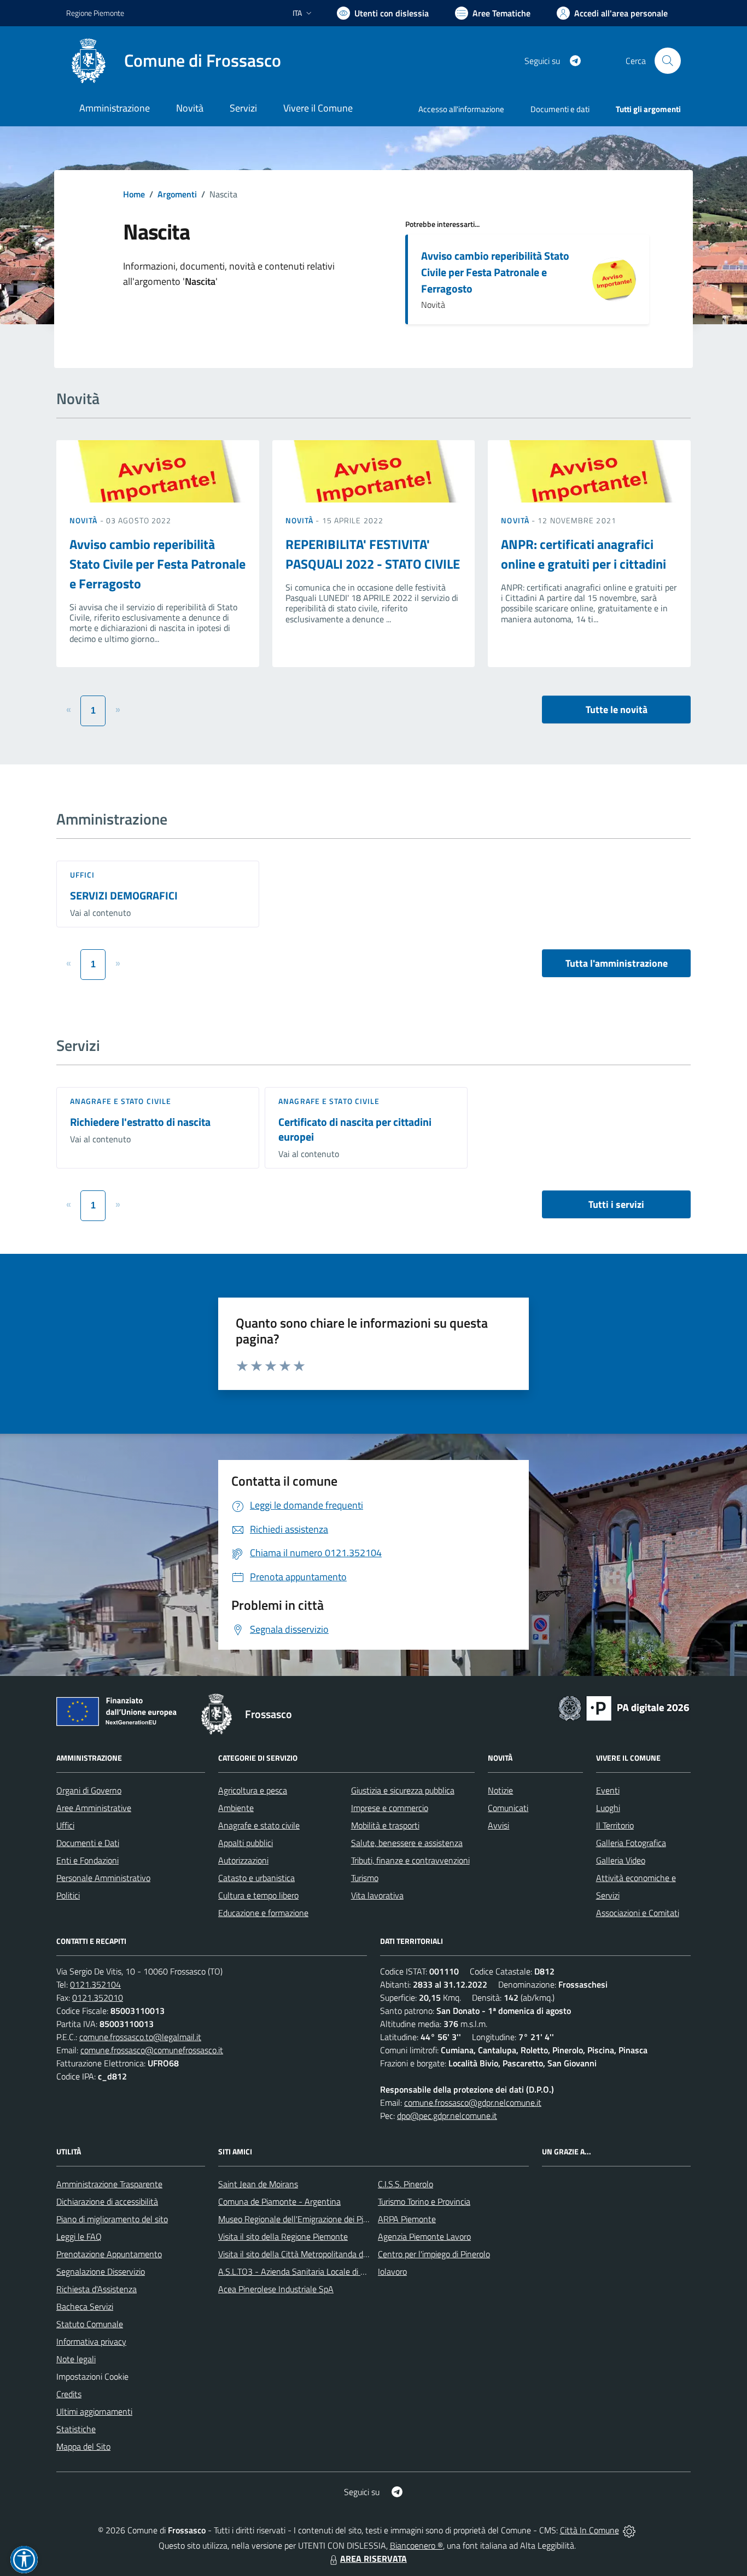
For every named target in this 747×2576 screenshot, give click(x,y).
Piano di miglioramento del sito (112, 2219)
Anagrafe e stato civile (121, 1101)
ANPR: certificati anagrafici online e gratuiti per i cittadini (583, 554)
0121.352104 (95, 1984)
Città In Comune (590, 2530)
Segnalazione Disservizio (101, 2271)
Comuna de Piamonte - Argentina (279, 2201)
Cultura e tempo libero (258, 1895)
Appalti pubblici (246, 1843)
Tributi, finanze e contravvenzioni (410, 1860)
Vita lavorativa (377, 1895)
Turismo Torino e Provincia (424, 2201)
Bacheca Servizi (85, 2306)
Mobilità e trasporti (385, 1825)
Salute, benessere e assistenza (407, 1843)
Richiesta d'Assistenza (97, 2289)
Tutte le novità (617, 709)
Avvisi (498, 1825)
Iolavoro (392, 2271)
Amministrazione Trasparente (109, 2184)
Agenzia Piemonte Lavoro (424, 2236)
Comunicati (508, 1808)
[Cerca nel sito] (668, 61)
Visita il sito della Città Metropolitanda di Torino (303, 2254)
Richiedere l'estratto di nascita (140, 1122)
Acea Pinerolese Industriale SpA (276, 2289)
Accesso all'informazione (461, 109)
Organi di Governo (89, 1790)
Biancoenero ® (416, 2545)
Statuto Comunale (90, 2324)
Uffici (83, 875)
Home (134, 194)
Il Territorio (615, 1825)
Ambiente (236, 1808)
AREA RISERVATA (373, 2559)
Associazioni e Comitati (638, 1913)
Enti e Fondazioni (87, 1860)
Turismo (365, 1878)
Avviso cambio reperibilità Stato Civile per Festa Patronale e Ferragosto (495, 272)
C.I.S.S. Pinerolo (405, 2184)
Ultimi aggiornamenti (94, 2411)
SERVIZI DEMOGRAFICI (124, 895)
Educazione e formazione (263, 1913)
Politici (68, 1895)
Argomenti (177, 194)
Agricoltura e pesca (253, 1790)
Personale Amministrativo (103, 1878)
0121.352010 (98, 1997)
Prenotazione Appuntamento (109, 2254)
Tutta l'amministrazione (617, 963)
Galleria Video (621, 1860)
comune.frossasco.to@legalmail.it (140, 2037)
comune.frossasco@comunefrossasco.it (152, 2050)
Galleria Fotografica (631, 1843)
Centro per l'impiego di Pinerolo (434, 2254)
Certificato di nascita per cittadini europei (355, 1129)
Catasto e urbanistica (256, 1878)
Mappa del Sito (83, 2446)
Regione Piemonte (95, 13)
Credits (69, 2394)
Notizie (500, 1790)
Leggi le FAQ (79, 2236)
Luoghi (608, 1808)
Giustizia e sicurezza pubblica (403, 1790)
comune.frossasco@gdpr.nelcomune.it (473, 2102)
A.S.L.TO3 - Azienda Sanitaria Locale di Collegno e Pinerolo (324, 2271)
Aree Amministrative (94, 1808)
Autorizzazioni (243, 1860)
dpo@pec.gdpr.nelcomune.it (447, 2116)
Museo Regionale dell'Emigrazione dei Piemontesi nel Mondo (328, 2219)
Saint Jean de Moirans (258, 2184)
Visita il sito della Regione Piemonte (283, 2236)
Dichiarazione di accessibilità (107, 2201)
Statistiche (76, 2429)
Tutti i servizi (616, 1204)
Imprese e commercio (390, 1808)
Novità (85, 520)
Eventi (608, 1790)
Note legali (76, 2359)
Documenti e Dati (88, 1843)
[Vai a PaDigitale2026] (624, 1707)
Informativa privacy (91, 2341)
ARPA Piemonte (407, 2219)
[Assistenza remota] (629, 2530)
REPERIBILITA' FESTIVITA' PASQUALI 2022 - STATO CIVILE (373, 554)
